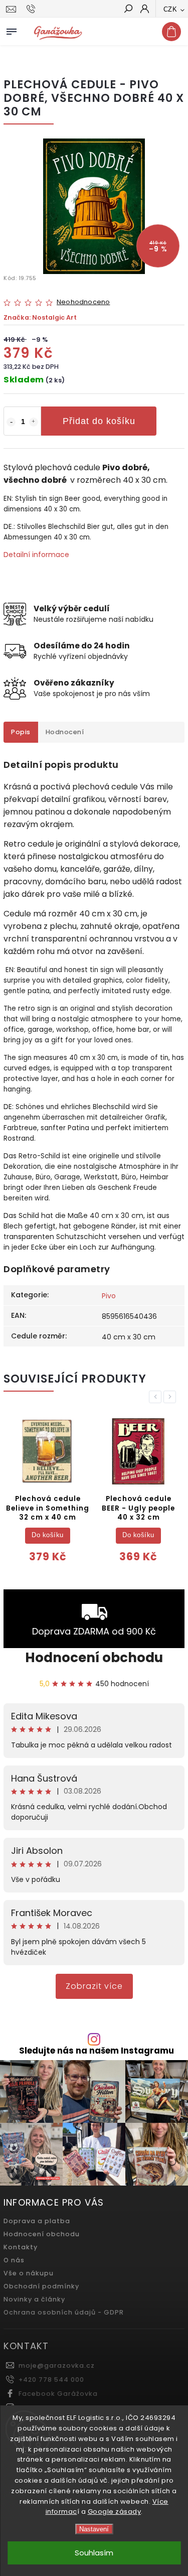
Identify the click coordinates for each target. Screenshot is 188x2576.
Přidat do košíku (99, 421)
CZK (170, 9)
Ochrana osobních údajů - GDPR (64, 2312)
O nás (14, 2260)
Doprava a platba (37, 2221)
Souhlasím (94, 2553)
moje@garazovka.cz (57, 2365)
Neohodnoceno (83, 302)
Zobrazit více (94, 1986)
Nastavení (94, 2529)
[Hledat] (128, 10)
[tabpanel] (48, 1493)
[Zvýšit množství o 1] (34, 422)
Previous (157, 1397)
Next (171, 1397)
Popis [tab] (21, 732)
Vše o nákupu (29, 2273)
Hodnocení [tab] (65, 732)
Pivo (109, 1296)
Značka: (40, 317)
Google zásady (115, 2512)
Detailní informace (36, 555)
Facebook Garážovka (58, 2394)
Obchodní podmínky (41, 2286)
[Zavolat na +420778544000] (32, 9)
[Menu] (12, 30)
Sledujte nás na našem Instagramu (97, 2051)
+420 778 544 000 (51, 2380)
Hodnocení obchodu (94, 1658)
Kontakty (21, 2247)
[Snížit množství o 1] (11, 422)
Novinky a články (34, 2299)
